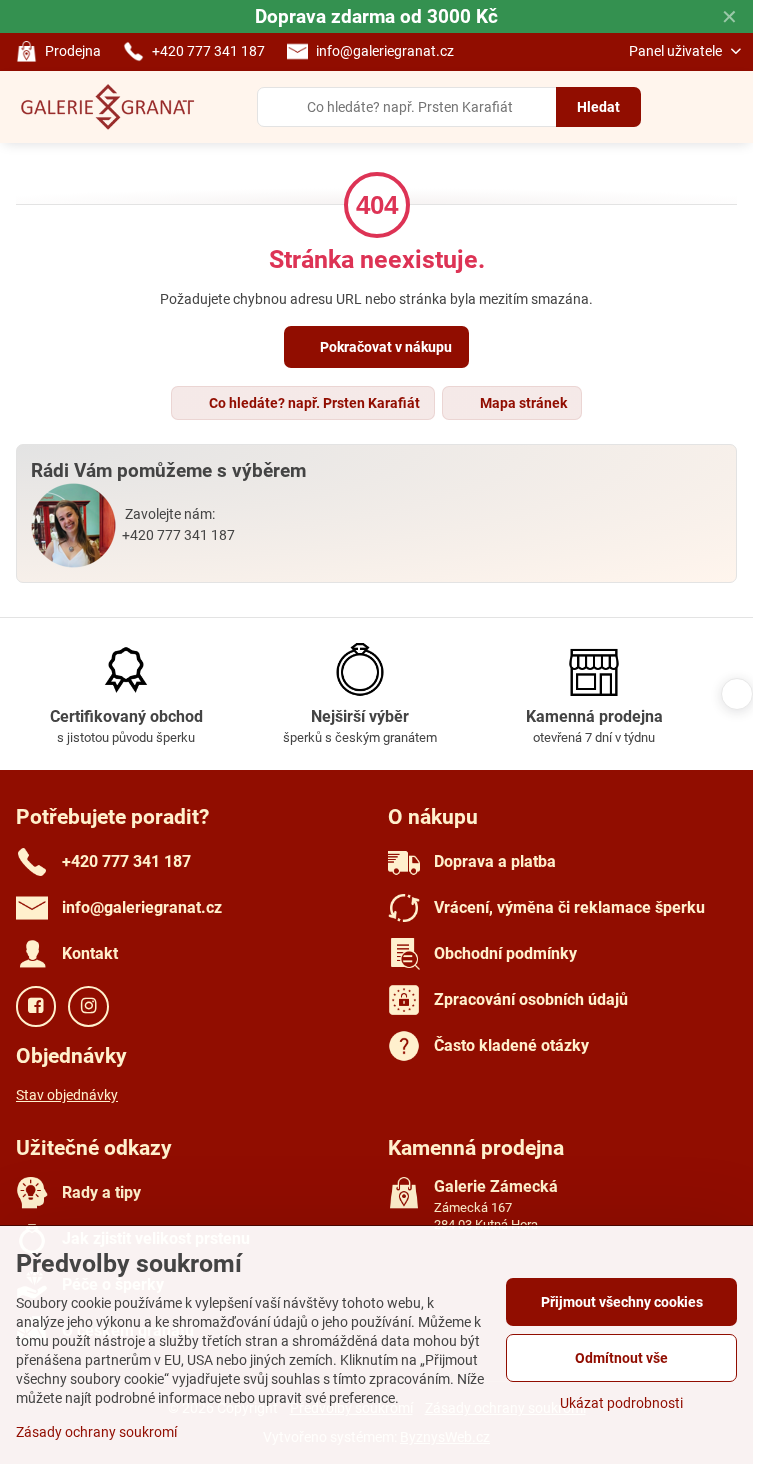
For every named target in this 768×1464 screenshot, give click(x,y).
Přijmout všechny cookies (622, 1302)
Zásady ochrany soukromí (96, 1432)
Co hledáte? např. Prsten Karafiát (313, 403)
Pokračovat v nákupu (384, 347)
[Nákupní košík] (681, 107)
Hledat (598, 107)
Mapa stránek (522, 403)
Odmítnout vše (621, 1358)
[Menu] (729, 107)
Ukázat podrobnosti (621, 1403)
